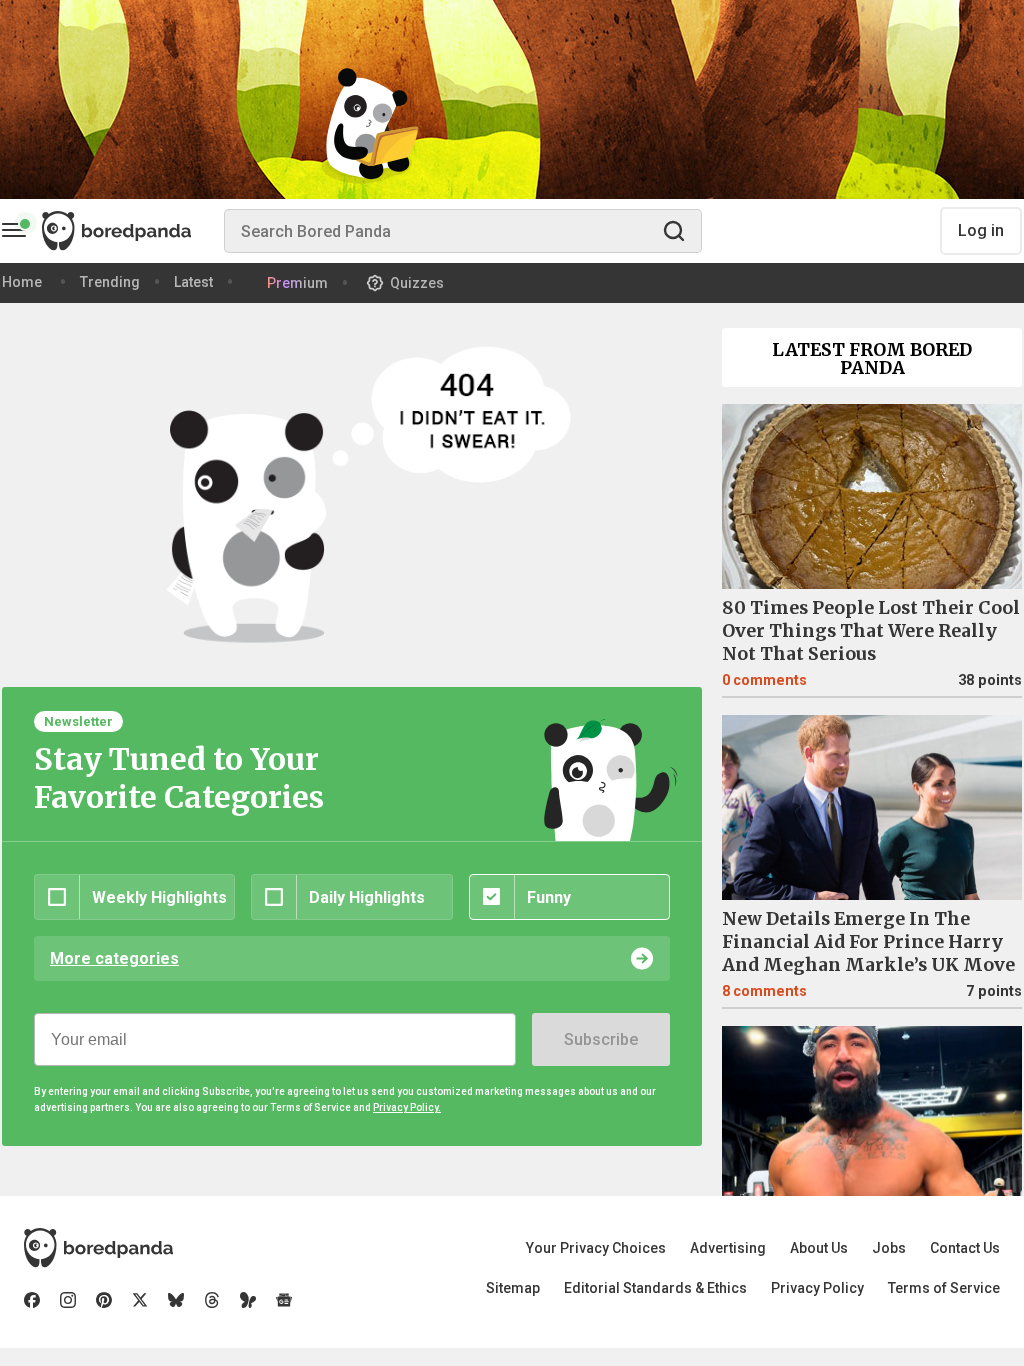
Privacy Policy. (407, 1107)
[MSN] (248, 1300)
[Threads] (212, 1300)
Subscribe (601, 1039)
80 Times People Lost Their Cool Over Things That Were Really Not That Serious (871, 631)
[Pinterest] (104, 1300)
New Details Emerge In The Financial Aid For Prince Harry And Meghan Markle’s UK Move (868, 942)
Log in (981, 230)
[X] (140, 1300)
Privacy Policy (817, 1288)
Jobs (889, 1248)
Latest (193, 282)
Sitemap (513, 1288)
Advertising (728, 1248)
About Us (819, 1248)
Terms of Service (944, 1288)
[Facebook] (32, 1300)
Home (22, 282)
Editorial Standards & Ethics (655, 1288)
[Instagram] (68, 1300)
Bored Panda (98, 1248)
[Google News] (284, 1300)
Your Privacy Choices (596, 1248)
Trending (110, 282)
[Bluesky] (176, 1300)
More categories (114, 958)
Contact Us (965, 1248)
